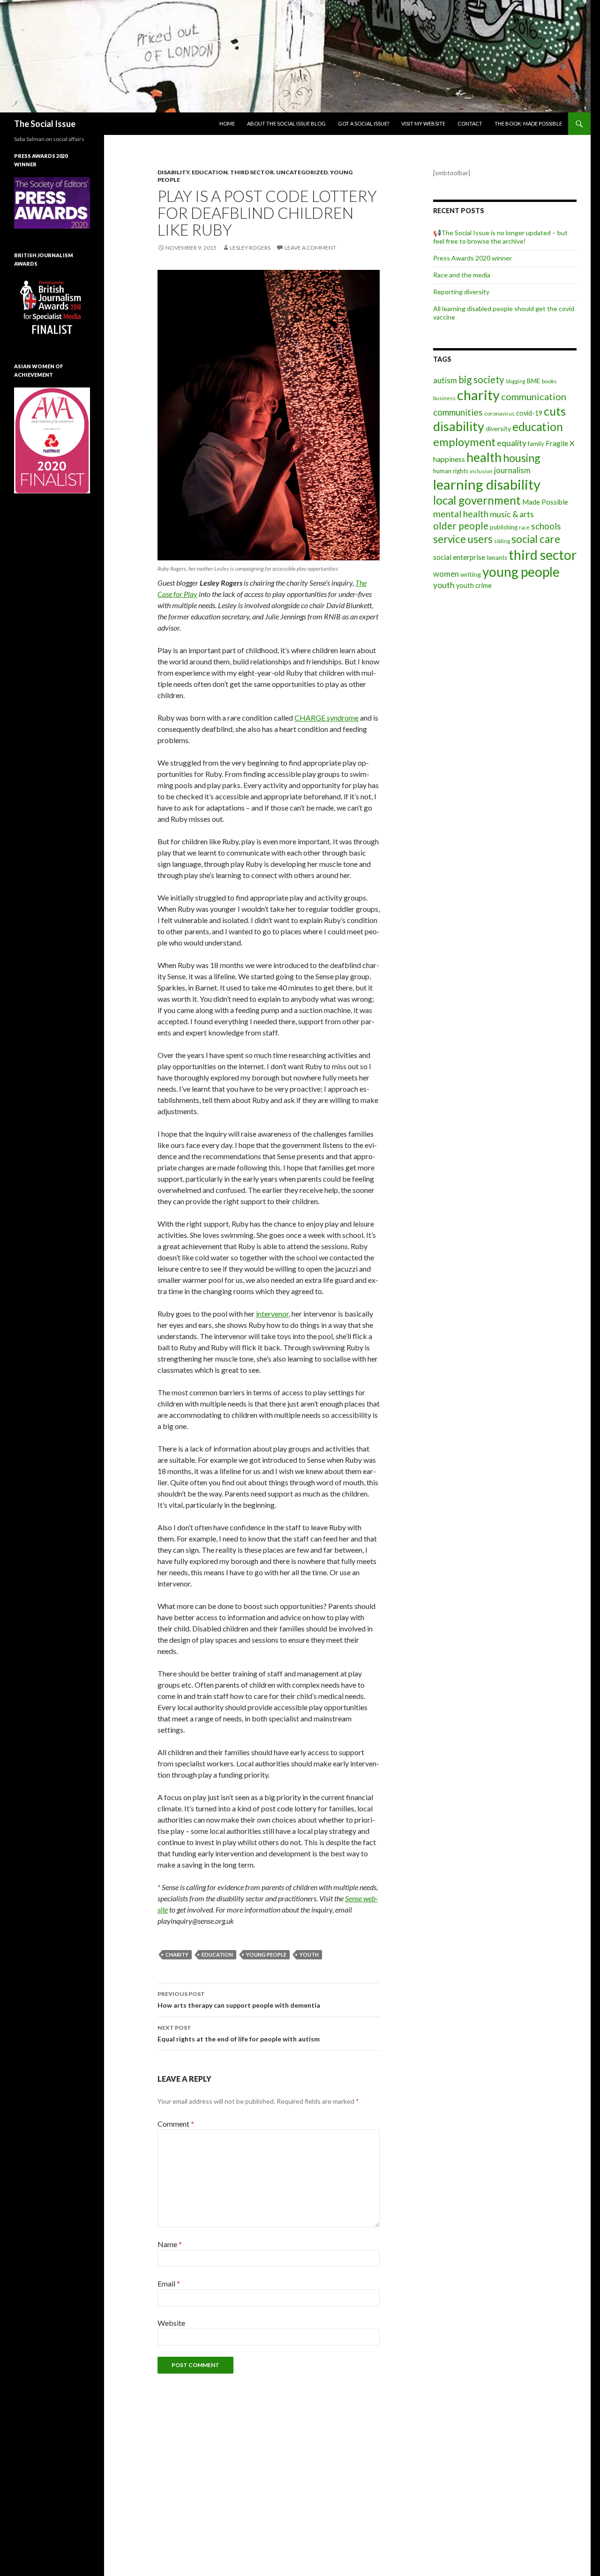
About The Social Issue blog (286, 123)
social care (536, 539)
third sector (543, 555)
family (536, 444)
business (444, 398)
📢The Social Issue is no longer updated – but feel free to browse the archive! (500, 237)
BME (534, 381)
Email (169, 2283)
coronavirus (499, 413)
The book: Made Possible (528, 123)
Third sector (252, 172)
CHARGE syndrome (326, 718)
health (484, 457)
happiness (449, 459)
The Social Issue (45, 124)
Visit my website (423, 123)
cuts (555, 411)
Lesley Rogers (250, 248)
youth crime (474, 585)
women (446, 574)
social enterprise (459, 557)
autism (445, 380)
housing (522, 458)
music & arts (512, 514)
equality (512, 443)
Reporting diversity (461, 292)
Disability (173, 172)
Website (171, 2323)
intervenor (272, 1314)
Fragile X (560, 443)
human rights (451, 471)
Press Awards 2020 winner (472, 258)
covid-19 (529, 413)
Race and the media (462, 275)
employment (464, 442)
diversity (498, 428)
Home (227, 123)
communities (458, 412)
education (217, 1954)
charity (177, 1954)
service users (463, 539)
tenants (497, 558)
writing (471, 574)
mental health (461, 514)
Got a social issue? (364, 123)
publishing (504, 527)
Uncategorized (302, 172)
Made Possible (545, 502)
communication (534, 396)
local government (477, 500)
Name (170, 2244)
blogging (516, 381)
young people (266, 1954)
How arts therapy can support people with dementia (239, 2000)
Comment (176, 2124)
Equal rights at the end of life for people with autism (239, 2033)
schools (546, 526)
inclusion (481, 471)
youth (309, 1954)
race (524, 527)
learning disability (487, 484)
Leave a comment (310, 248)
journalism (512, 470)
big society (481, 380)
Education (210, 172)
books (549, 381)
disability (459, 426)
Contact (470, 123)
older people (461, 526)
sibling (502, 541)
